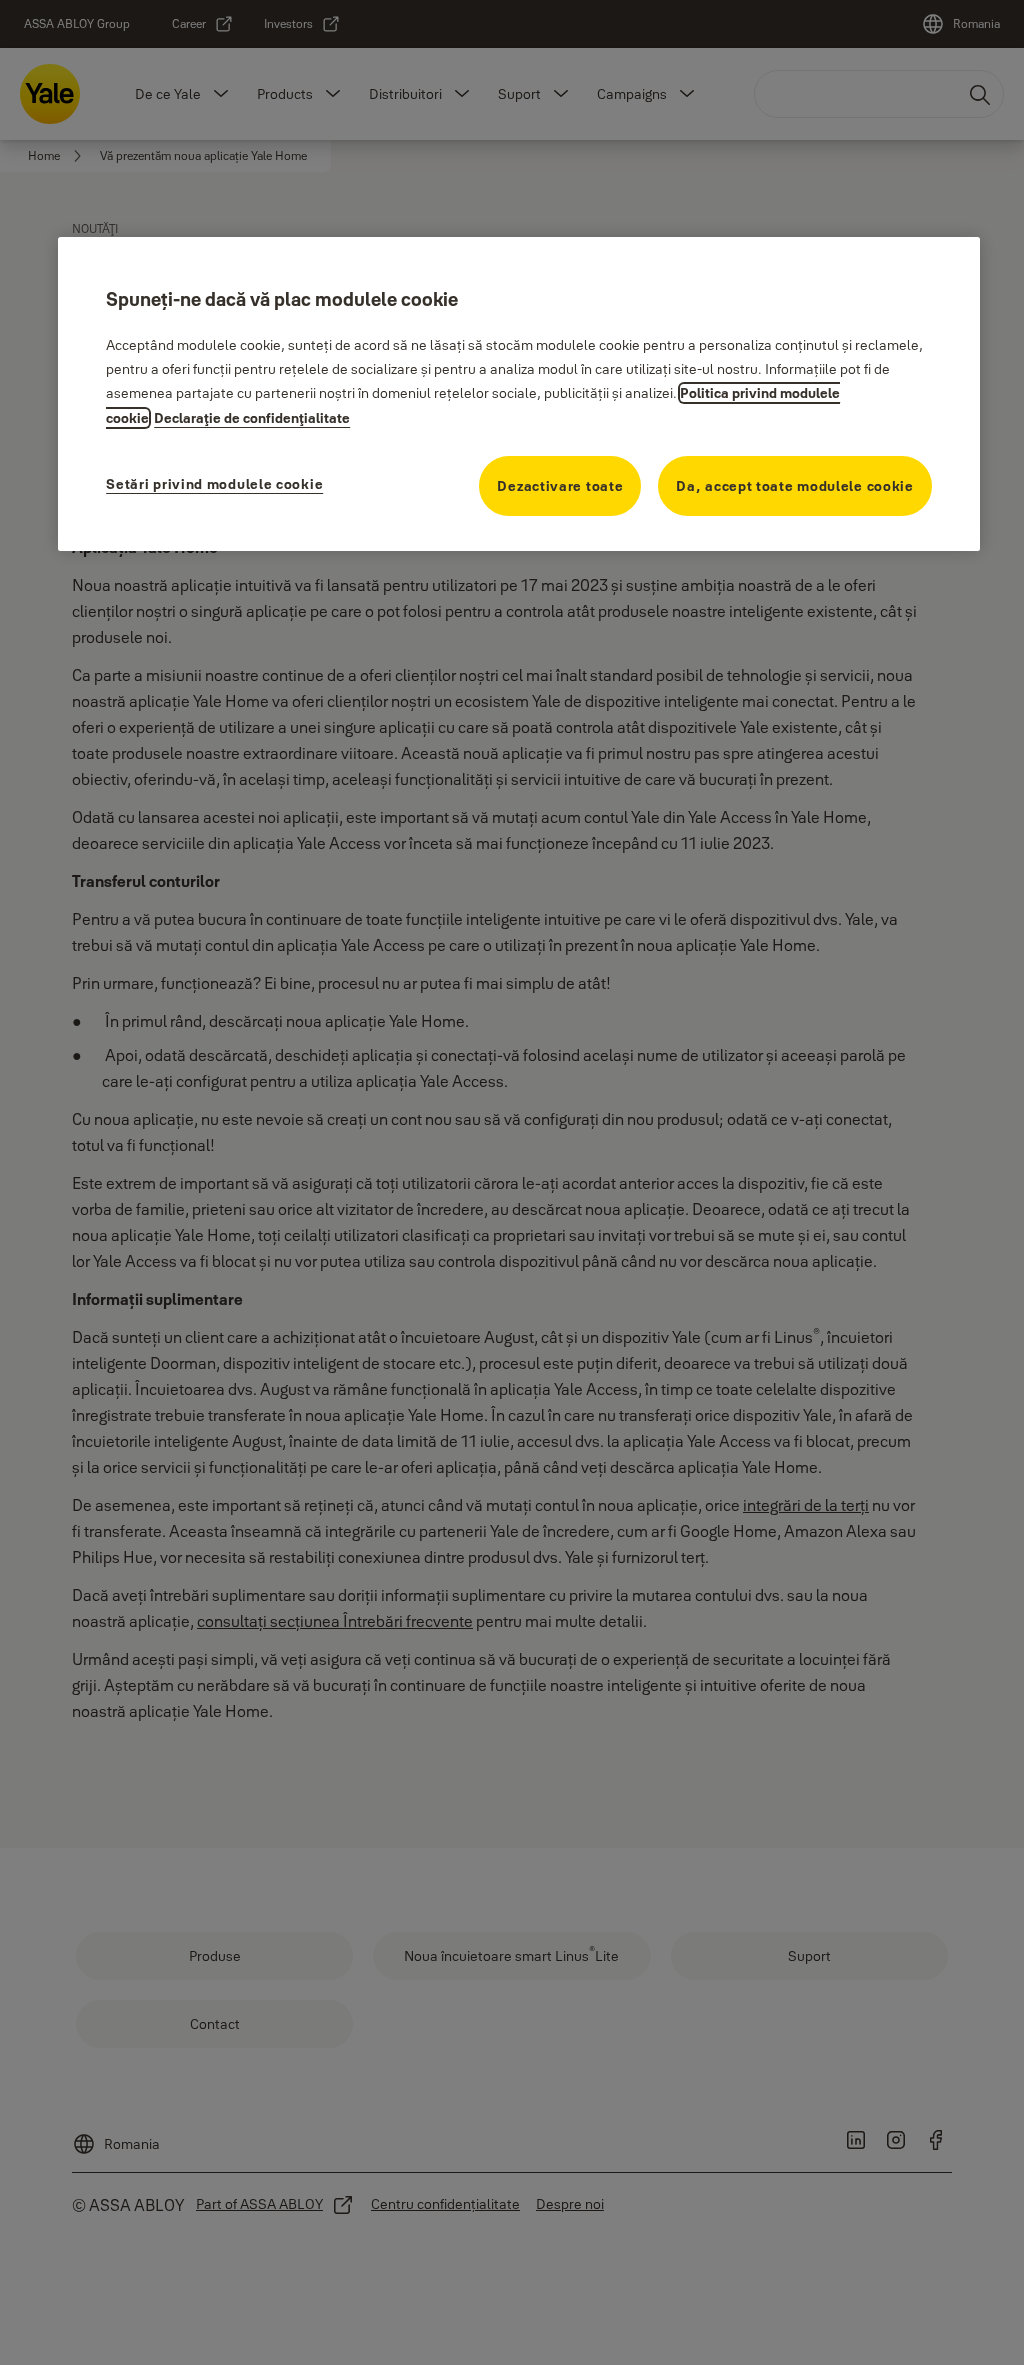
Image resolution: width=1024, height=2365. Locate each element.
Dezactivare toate (560, 486)
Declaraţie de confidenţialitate (252, 418)
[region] (519, 394)
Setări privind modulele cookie (214, 484)
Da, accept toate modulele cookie (794, 486)
